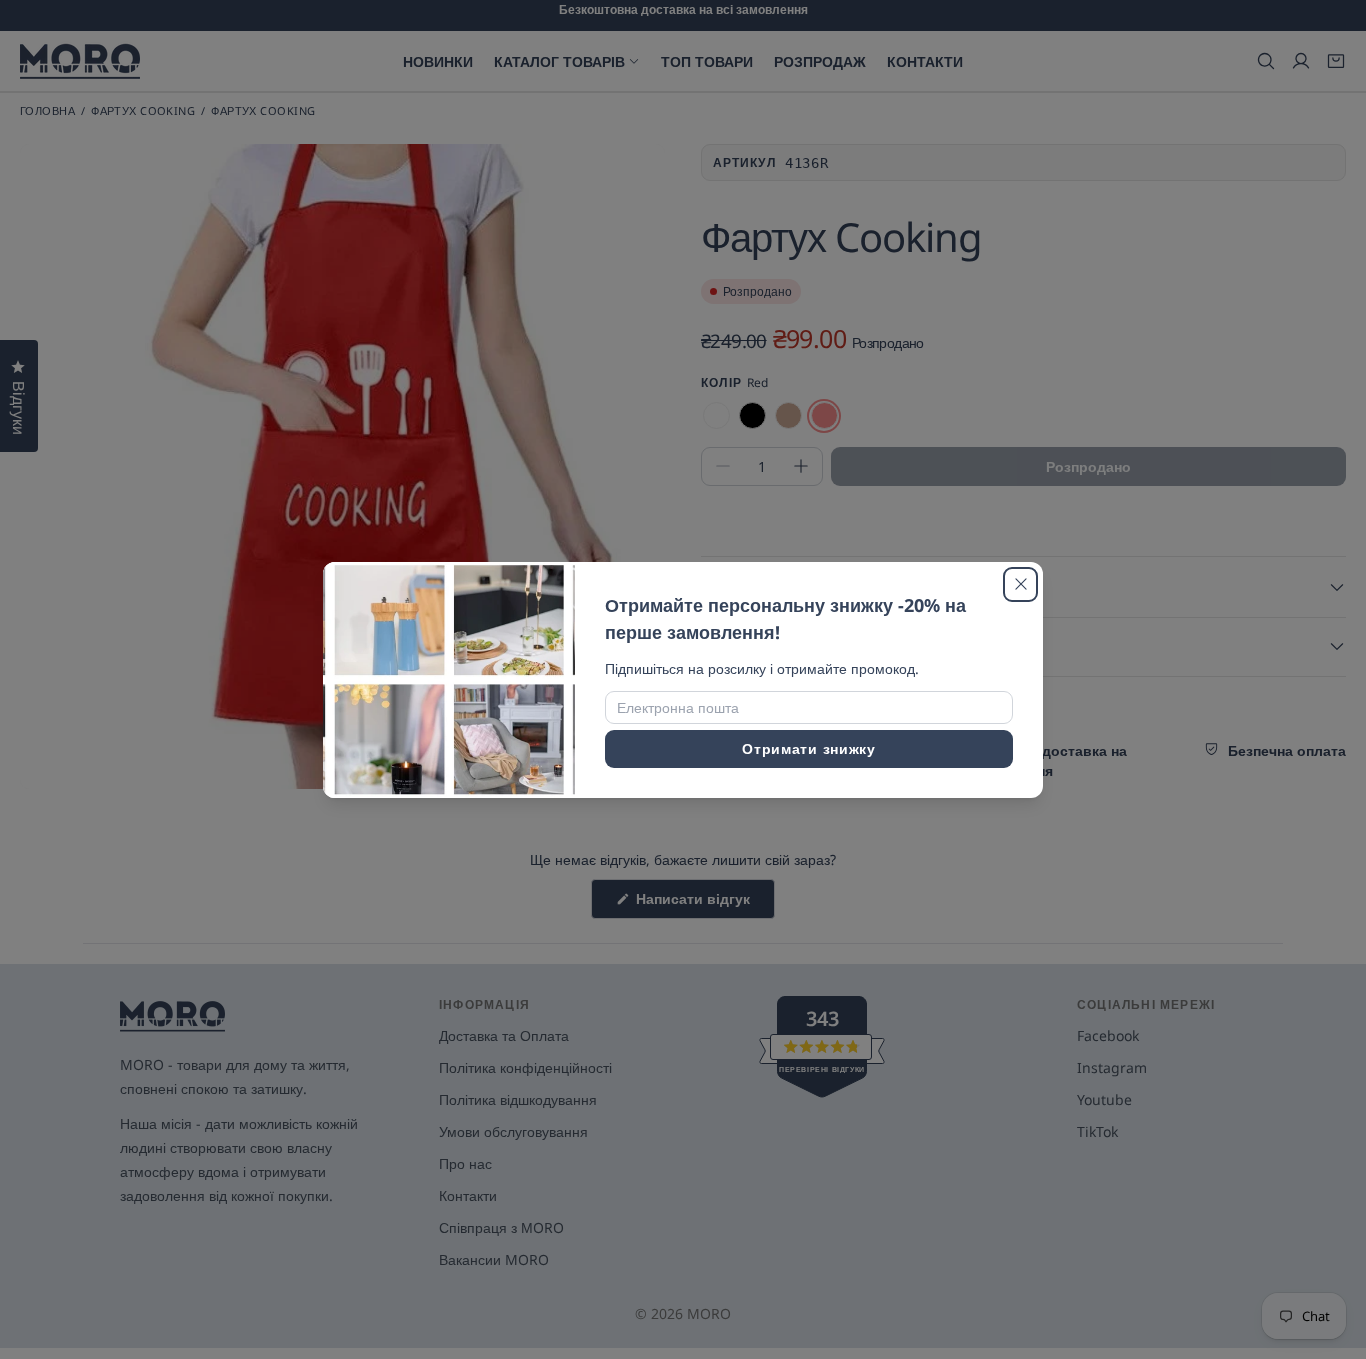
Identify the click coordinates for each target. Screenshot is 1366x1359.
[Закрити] (1020, 584)
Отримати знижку (809, 748)
